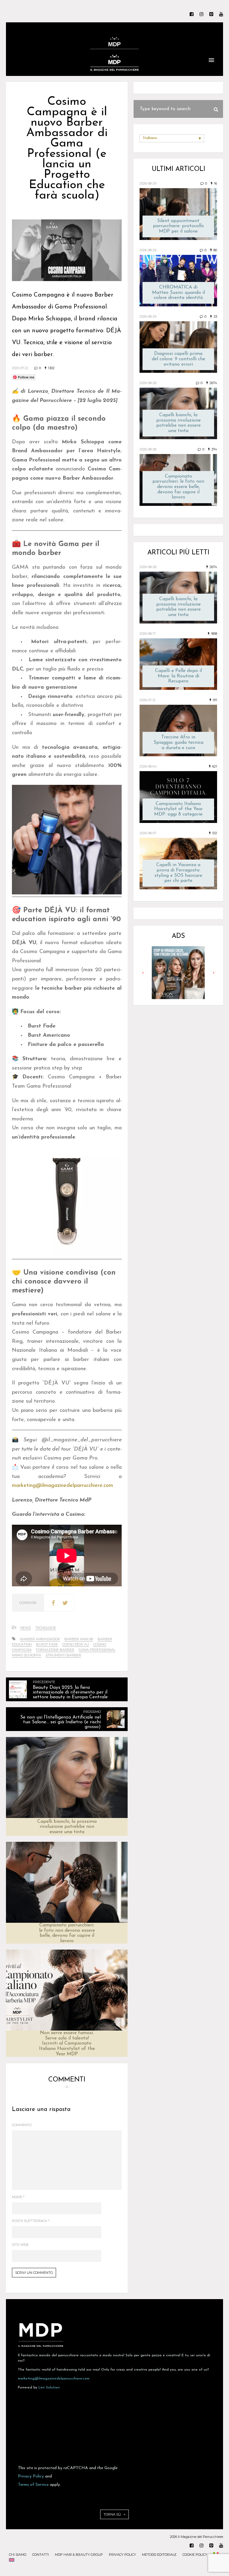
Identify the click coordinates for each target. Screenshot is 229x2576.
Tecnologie (46, 1628)
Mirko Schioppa (27, 1655)
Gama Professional (97, 1650)
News (25, 1628)
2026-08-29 (148, 183)
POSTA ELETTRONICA (31, 2221)
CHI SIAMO (18, 2555)
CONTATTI (41, 2555)
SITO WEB (20, 2245)
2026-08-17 (148, 634)
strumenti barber (63, 1655)
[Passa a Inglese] (12, 2561)
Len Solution (49, 2388)
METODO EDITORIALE (159, 2555)
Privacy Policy (31, 2476)
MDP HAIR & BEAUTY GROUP (79, 2555)
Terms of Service (33, 2485)
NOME (18, 2197)
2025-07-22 (20, 368)
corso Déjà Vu (76, 1644)
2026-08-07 (148, 833)
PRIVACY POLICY (122, 2555)
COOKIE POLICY (195, 2555)
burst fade (47, 1644)
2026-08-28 (148, 383)
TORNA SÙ (113, 2514)
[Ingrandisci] (114, 793)
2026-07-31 (147, 700)
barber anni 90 (79, 1639)
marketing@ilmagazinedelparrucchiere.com (54, 2379)
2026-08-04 (148, 766)
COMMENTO (22, 2125)
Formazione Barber (55, 1650)
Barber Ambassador (40, 1639)
